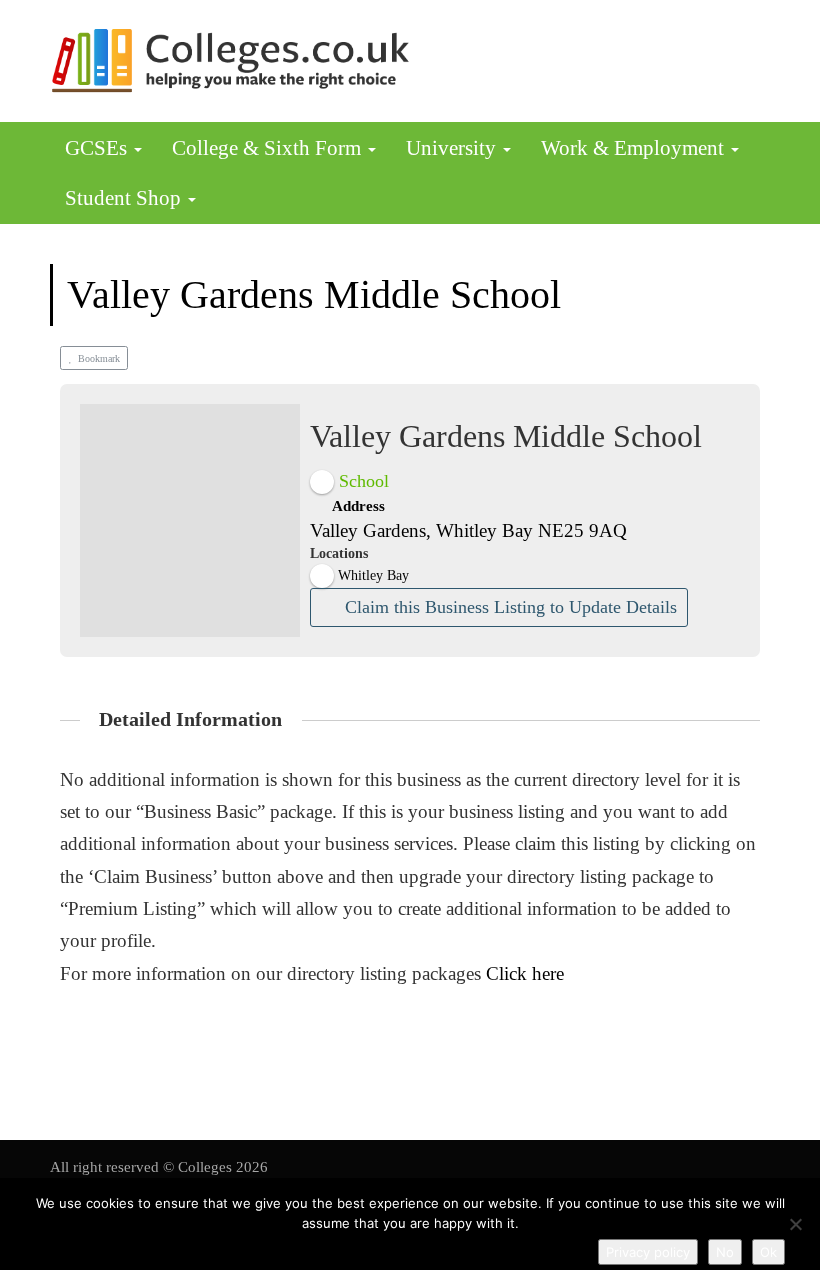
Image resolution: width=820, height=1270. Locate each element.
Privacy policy (648, 1252)
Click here (525, 973)
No (725, 1252)
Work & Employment (635, 148)
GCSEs (98, 148)
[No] (795, 1224)
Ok (768, 1252)
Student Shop (125, 198)
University (453, 148)
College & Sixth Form (269, 148)
